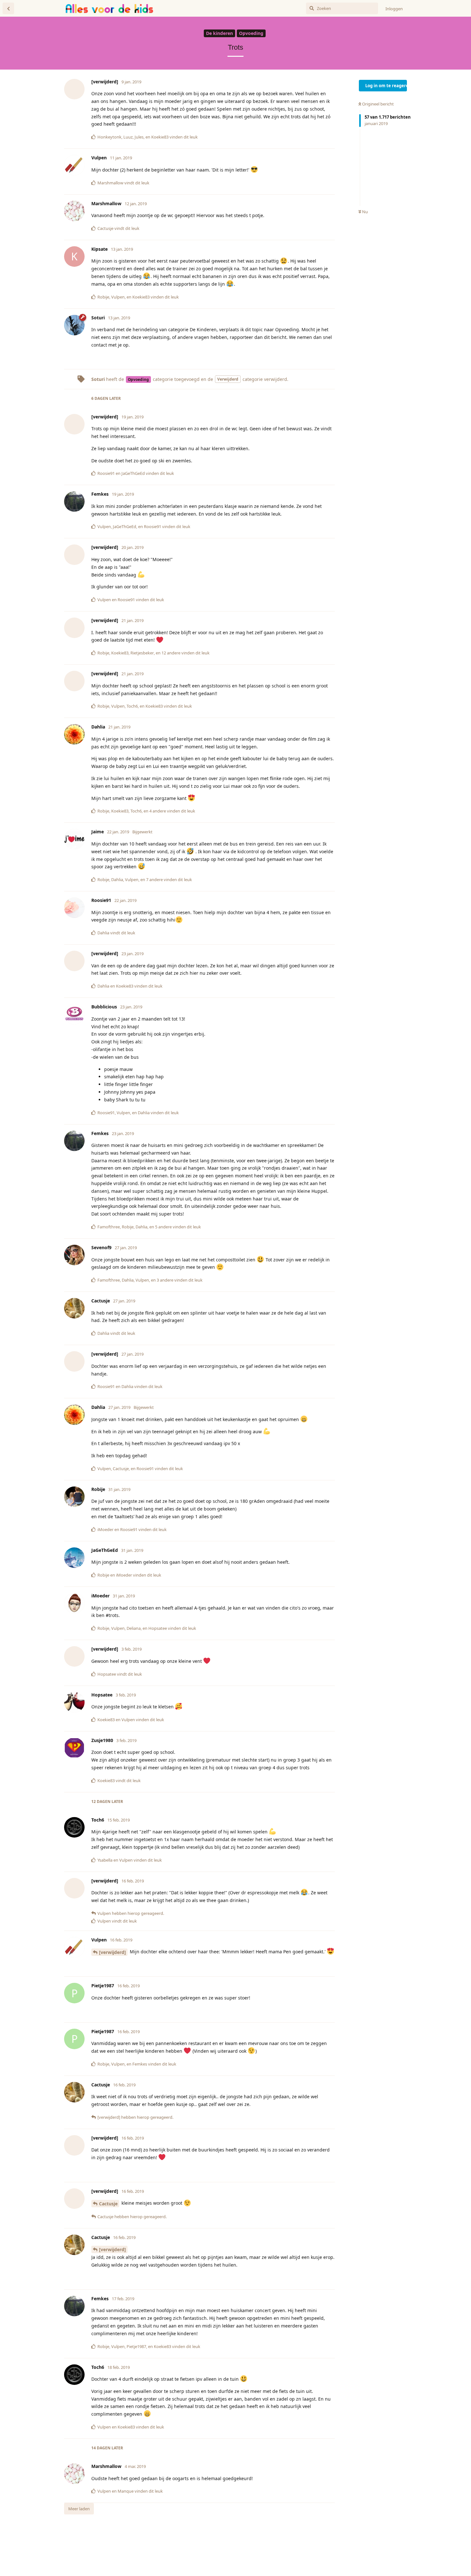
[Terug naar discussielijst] (8, 8)
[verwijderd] (112, 1952)
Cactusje (108, 2204)
